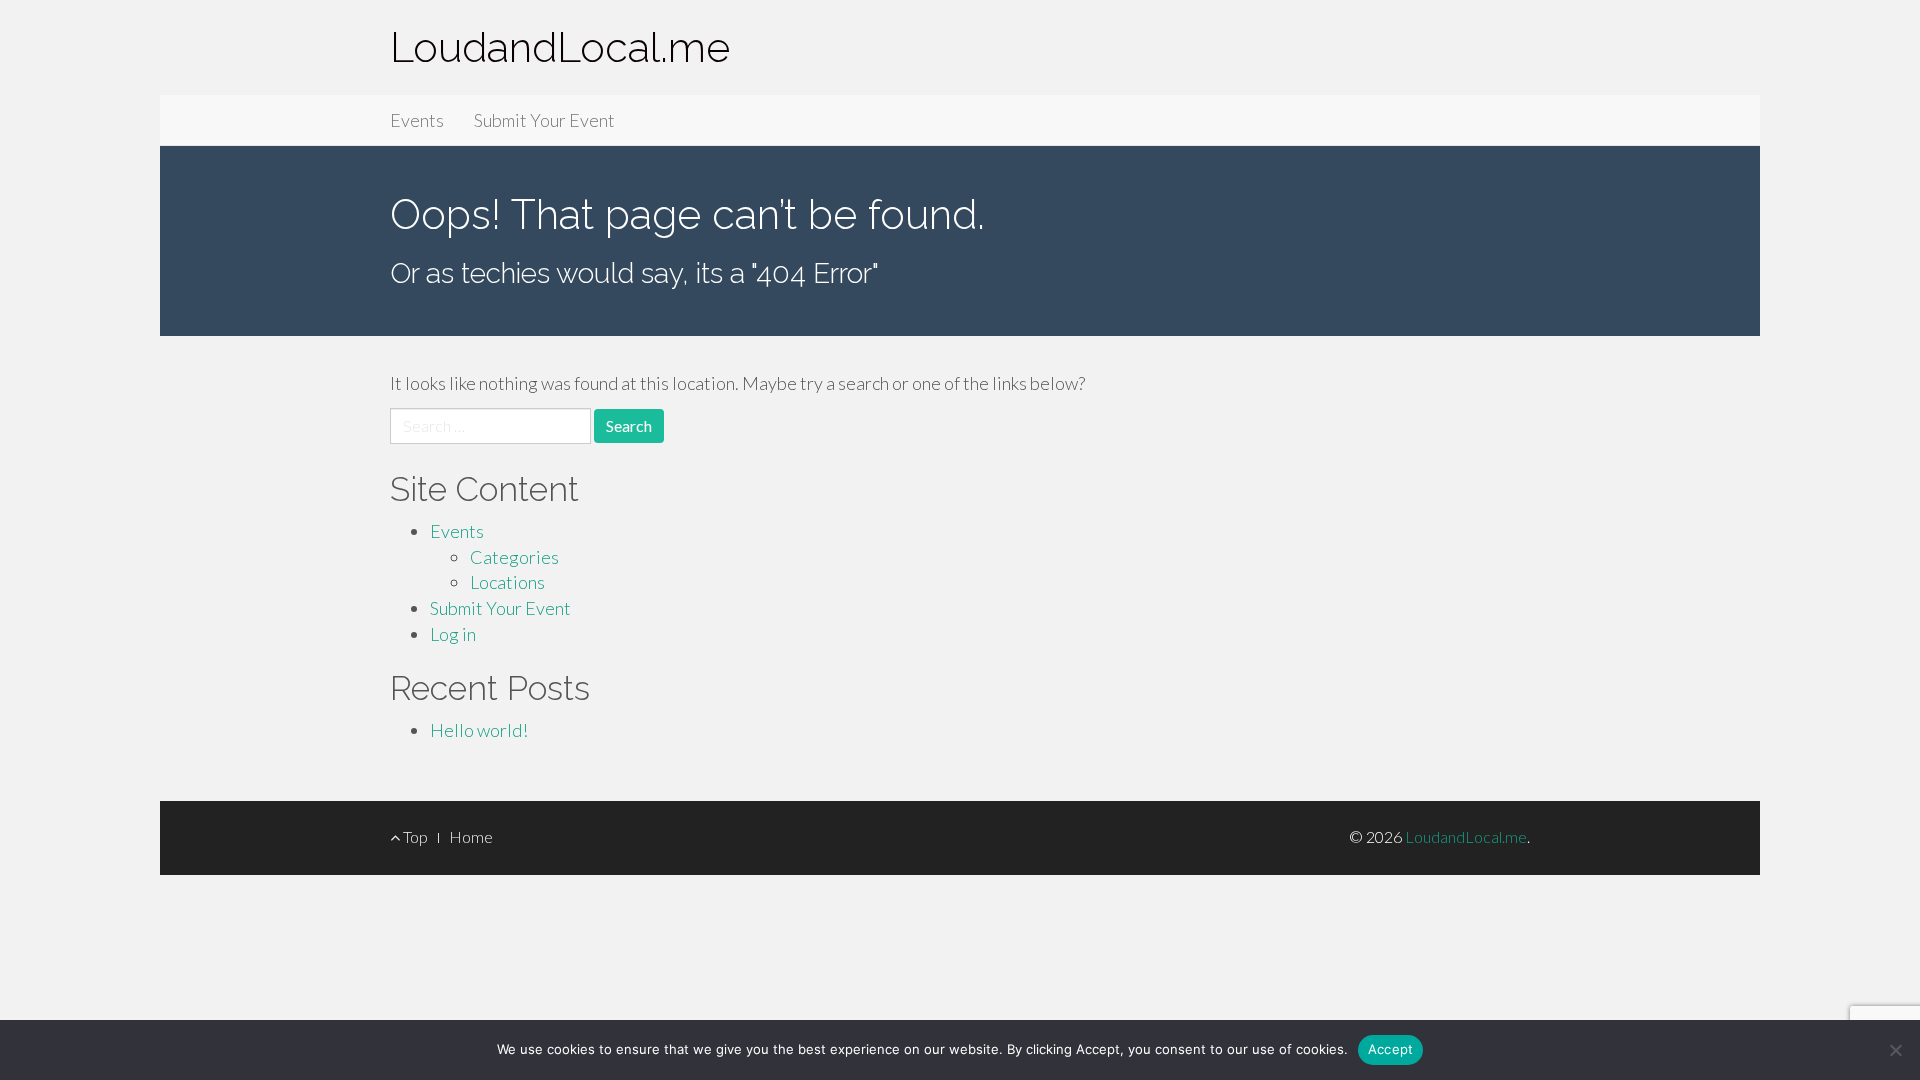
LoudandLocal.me (560, 47)
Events (417, 120)
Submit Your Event (544, 120)
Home (471, 836)
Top (414, 836)
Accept (1391, 1049)
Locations (507, 582)
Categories (514, 557)
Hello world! (479, 730)
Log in (453, 634)
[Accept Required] (1895, 1050)
